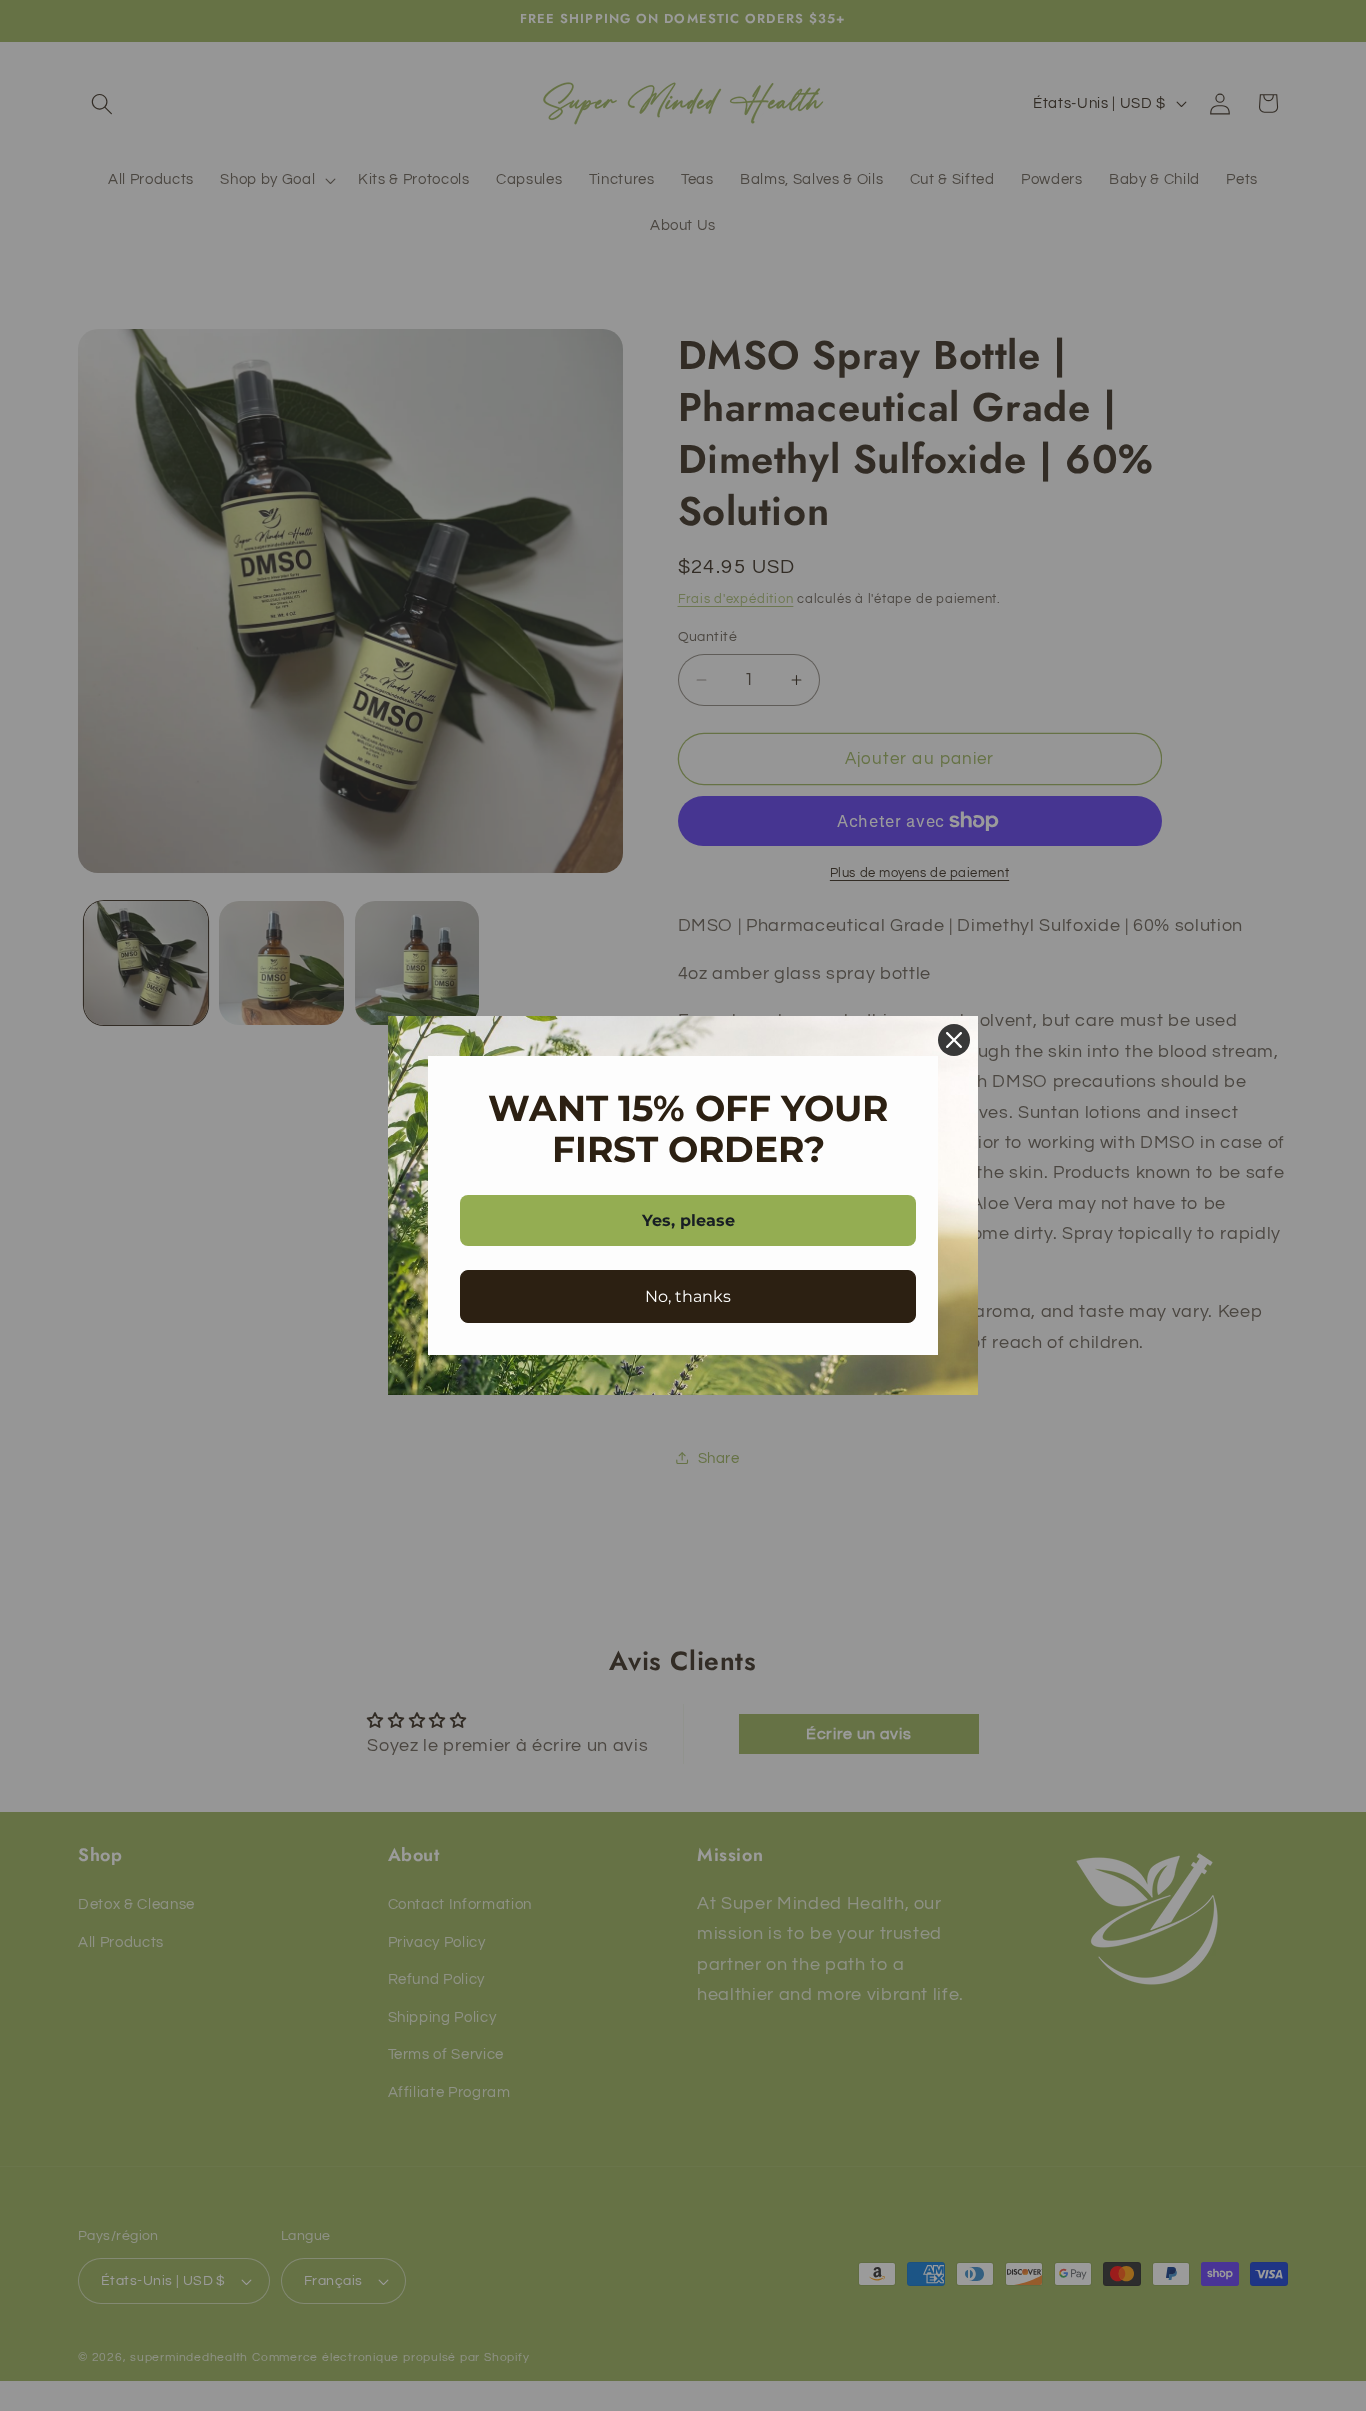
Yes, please (688, 1220)
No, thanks (688, 1296)
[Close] (954, 1040)
